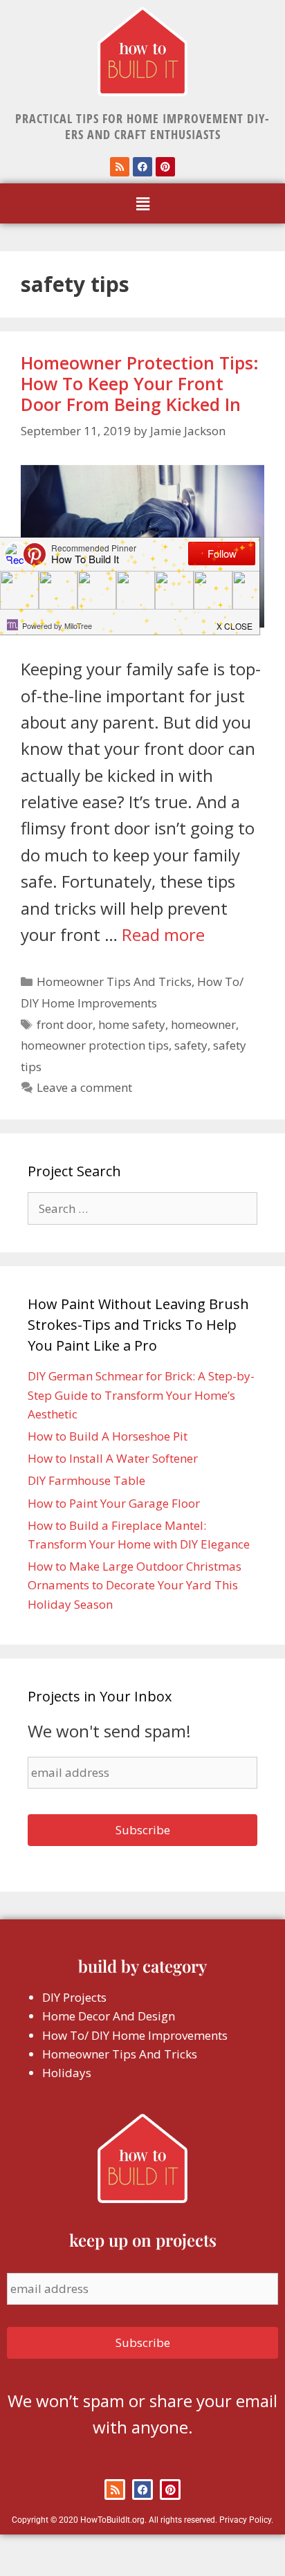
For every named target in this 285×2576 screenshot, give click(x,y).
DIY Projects (74, 1997)
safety (191, 1045)
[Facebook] (142, 167)
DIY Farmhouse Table (86, 1480)
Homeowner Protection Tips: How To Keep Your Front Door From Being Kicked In (140, 383)
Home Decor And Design (109, 2016)
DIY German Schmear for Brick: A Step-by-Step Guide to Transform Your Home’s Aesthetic (141, 1395)
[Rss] (120, 167)
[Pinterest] (165, 167)
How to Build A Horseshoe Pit (108, 1436)
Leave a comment (84, 1087)
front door (65, 1024)
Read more (163, 934)
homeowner (203, 1024)
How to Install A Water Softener (113, 1458)
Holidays (67, 2073)
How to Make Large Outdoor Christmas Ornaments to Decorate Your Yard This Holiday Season (135, 1585)
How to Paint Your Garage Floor (114, 1503)
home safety (132, 1024)
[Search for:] (142, 1208)
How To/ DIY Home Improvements (135, 2035)
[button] (142, 203)
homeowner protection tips (95, 1045)
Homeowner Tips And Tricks (114, 981)
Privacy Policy (245, 2520)
